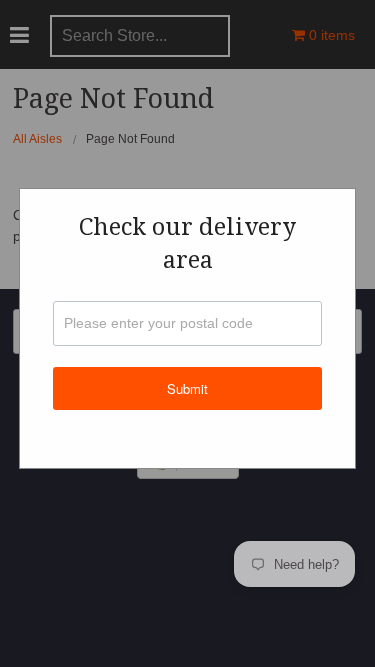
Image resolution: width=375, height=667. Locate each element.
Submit (187, 388)
